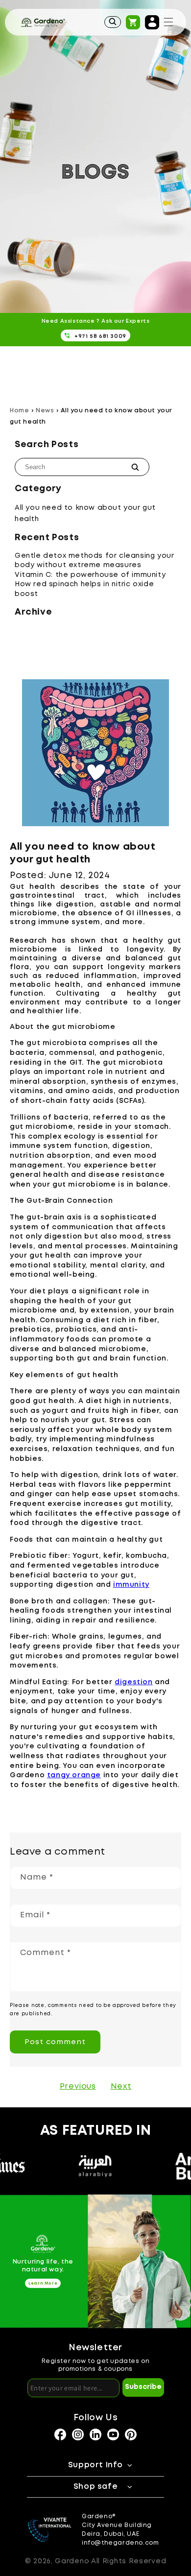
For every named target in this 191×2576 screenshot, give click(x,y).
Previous (78, 2087)
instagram (60, 2434)
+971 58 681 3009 (100, 336)
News (45, 411)
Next (121, 2087)
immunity (131, 1585)
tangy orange (74, 1775)
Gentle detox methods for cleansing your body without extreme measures (94, 561)
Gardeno (72, 2561)
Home (19, 411)
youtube (113, 2434)
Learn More (43, 2283)
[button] (168, 22)
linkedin (95, 2434)
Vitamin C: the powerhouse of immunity (90, 575)
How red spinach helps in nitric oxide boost (84, 589)
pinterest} (131, 2434)
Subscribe (143, 2387)
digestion (133, 1682)
